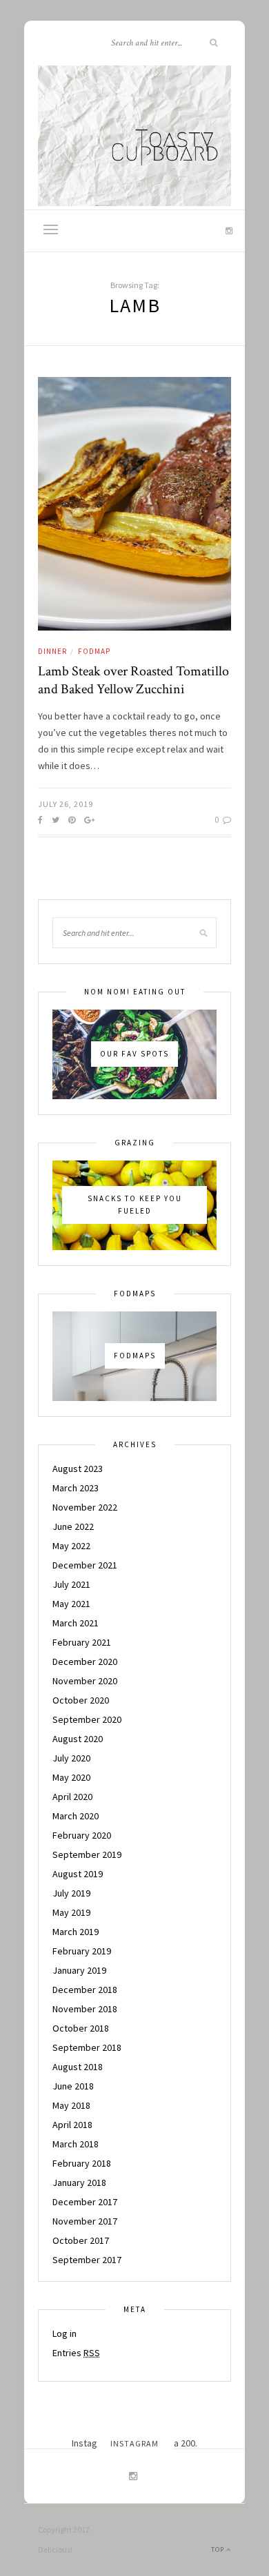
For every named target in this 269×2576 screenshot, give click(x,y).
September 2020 (87, 1719)
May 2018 (71, 2105)
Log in (64, 2333)
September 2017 (87, 2260)
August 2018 (78, 2067)
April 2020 (72, 1797)
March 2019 (76, 1932)
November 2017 (85, 2221)
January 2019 (79, 1970)
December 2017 (85, 2202)
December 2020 (85, 1662)
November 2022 (85, 1507)
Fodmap (94, 651)
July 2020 (71, 1758)
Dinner (52, 651)
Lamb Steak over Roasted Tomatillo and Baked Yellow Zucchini (133, 680)
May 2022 (71, 1546)
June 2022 (73, 1526)
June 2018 (73, 2086)
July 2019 (71, 1893)
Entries (76, 2353)
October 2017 (81, 2240)
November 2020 (85, 1681)
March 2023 (76, 1488)
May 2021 (71, 1604)
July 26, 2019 (66, 804)
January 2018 (79, 2183)
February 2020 (82, 1835)
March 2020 (76, 1816)
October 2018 (81, 2028)
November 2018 (85, 2009)
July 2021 (71, 1584)
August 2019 (78, 1874)
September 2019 (87, 1854)
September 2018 (87, 2047)
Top (219, 2549)
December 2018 (85, 1990)
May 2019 (71, 1912)
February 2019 (82, 1951)
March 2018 (76, 2144)
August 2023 (78, 1469)
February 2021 (82, 1642)
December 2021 (85, 1565)
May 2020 (71, 1777)
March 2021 (76, 1623)
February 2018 (82, 2163)
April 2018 (72, 2125)
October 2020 (81, 1700)
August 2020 (78, 1739)
